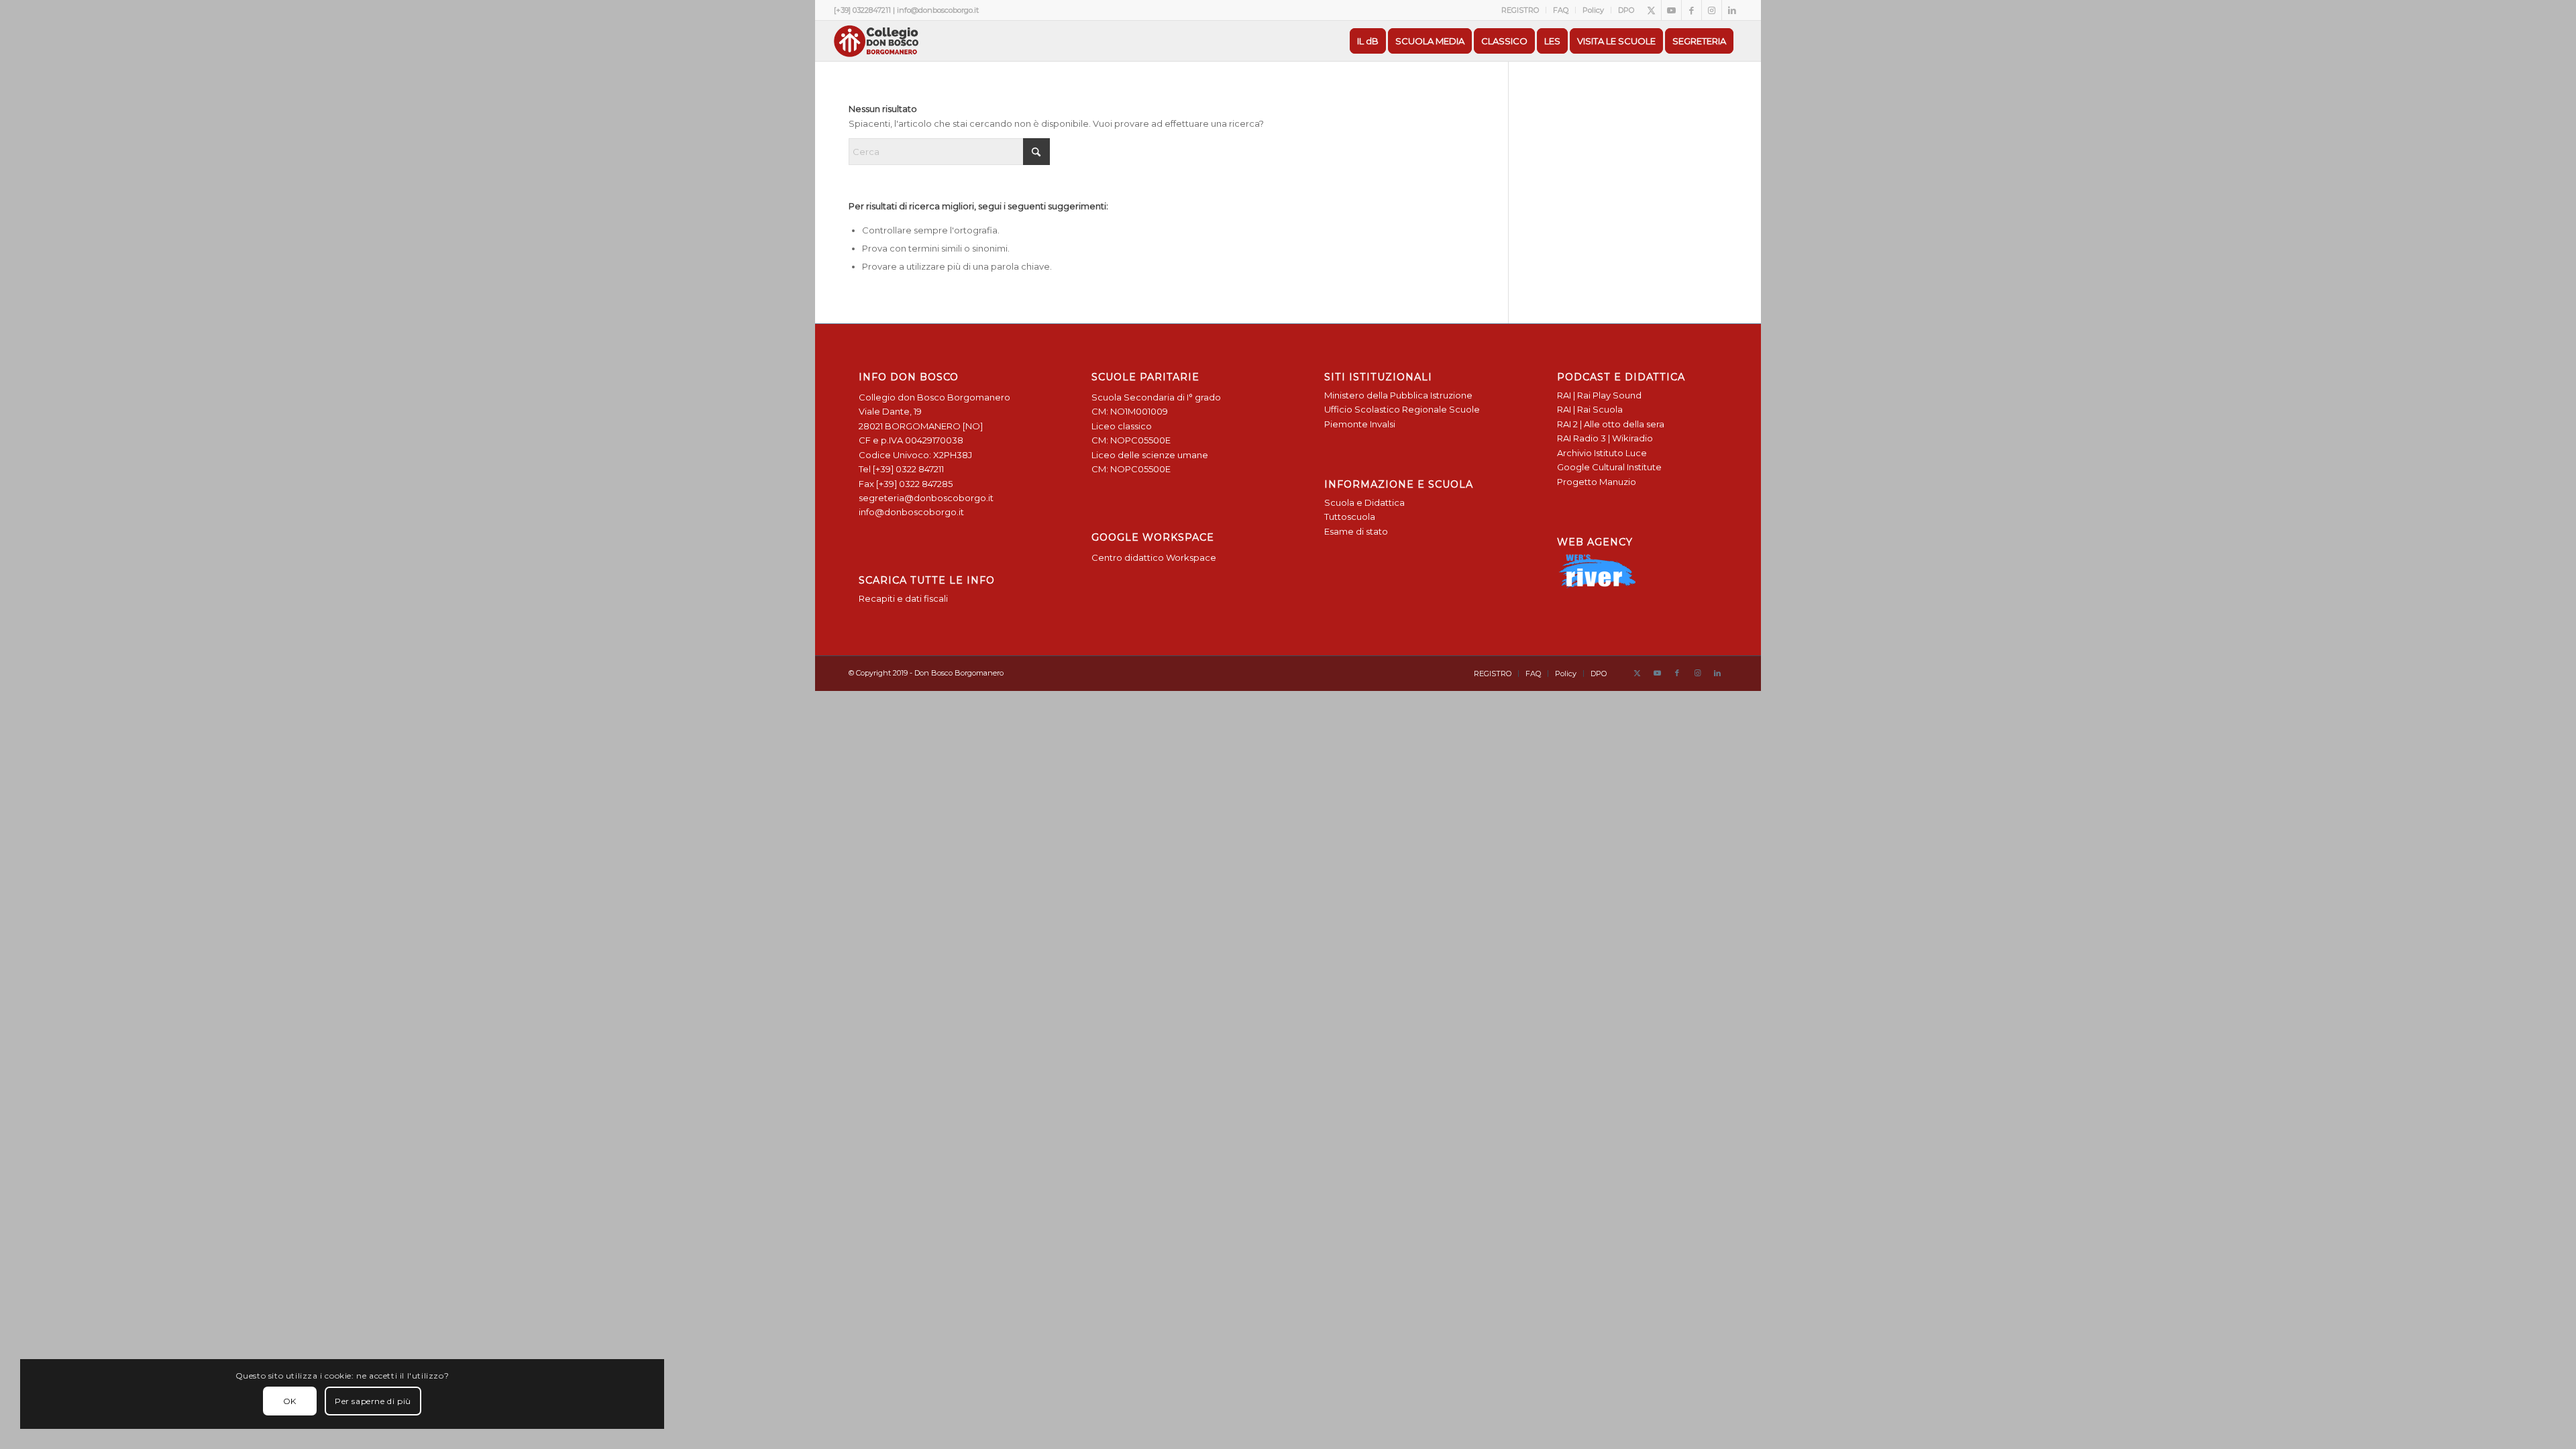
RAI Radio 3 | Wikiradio (1605, 438)
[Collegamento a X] (1651, 10)
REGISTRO (1520, 10)
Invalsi (1383, 424)
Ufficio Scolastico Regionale (1386, 409)
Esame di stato (1356, 531)
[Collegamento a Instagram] (1712, 10)
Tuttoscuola (1350, 517)
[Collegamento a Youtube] (1671, 10)
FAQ (1561, 10)
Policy (1593, 10)
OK (290, 1401)
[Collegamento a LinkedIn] (1732, 10)
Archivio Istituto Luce (1602, 453)
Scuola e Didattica (1364, 502)
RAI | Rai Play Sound (1599, 395)
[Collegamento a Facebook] (1692, 10)
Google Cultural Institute (1609, 467)
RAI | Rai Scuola (1590, 409)
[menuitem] (1520, 10)
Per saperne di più (373, 1401)
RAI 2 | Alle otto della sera (1611, 424)
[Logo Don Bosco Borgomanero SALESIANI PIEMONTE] (876, 41)
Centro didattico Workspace (1154, 557)
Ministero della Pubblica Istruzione (1398, 395)
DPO (1626, 10)
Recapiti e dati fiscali (903, 598)
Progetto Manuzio (1597, 482)
